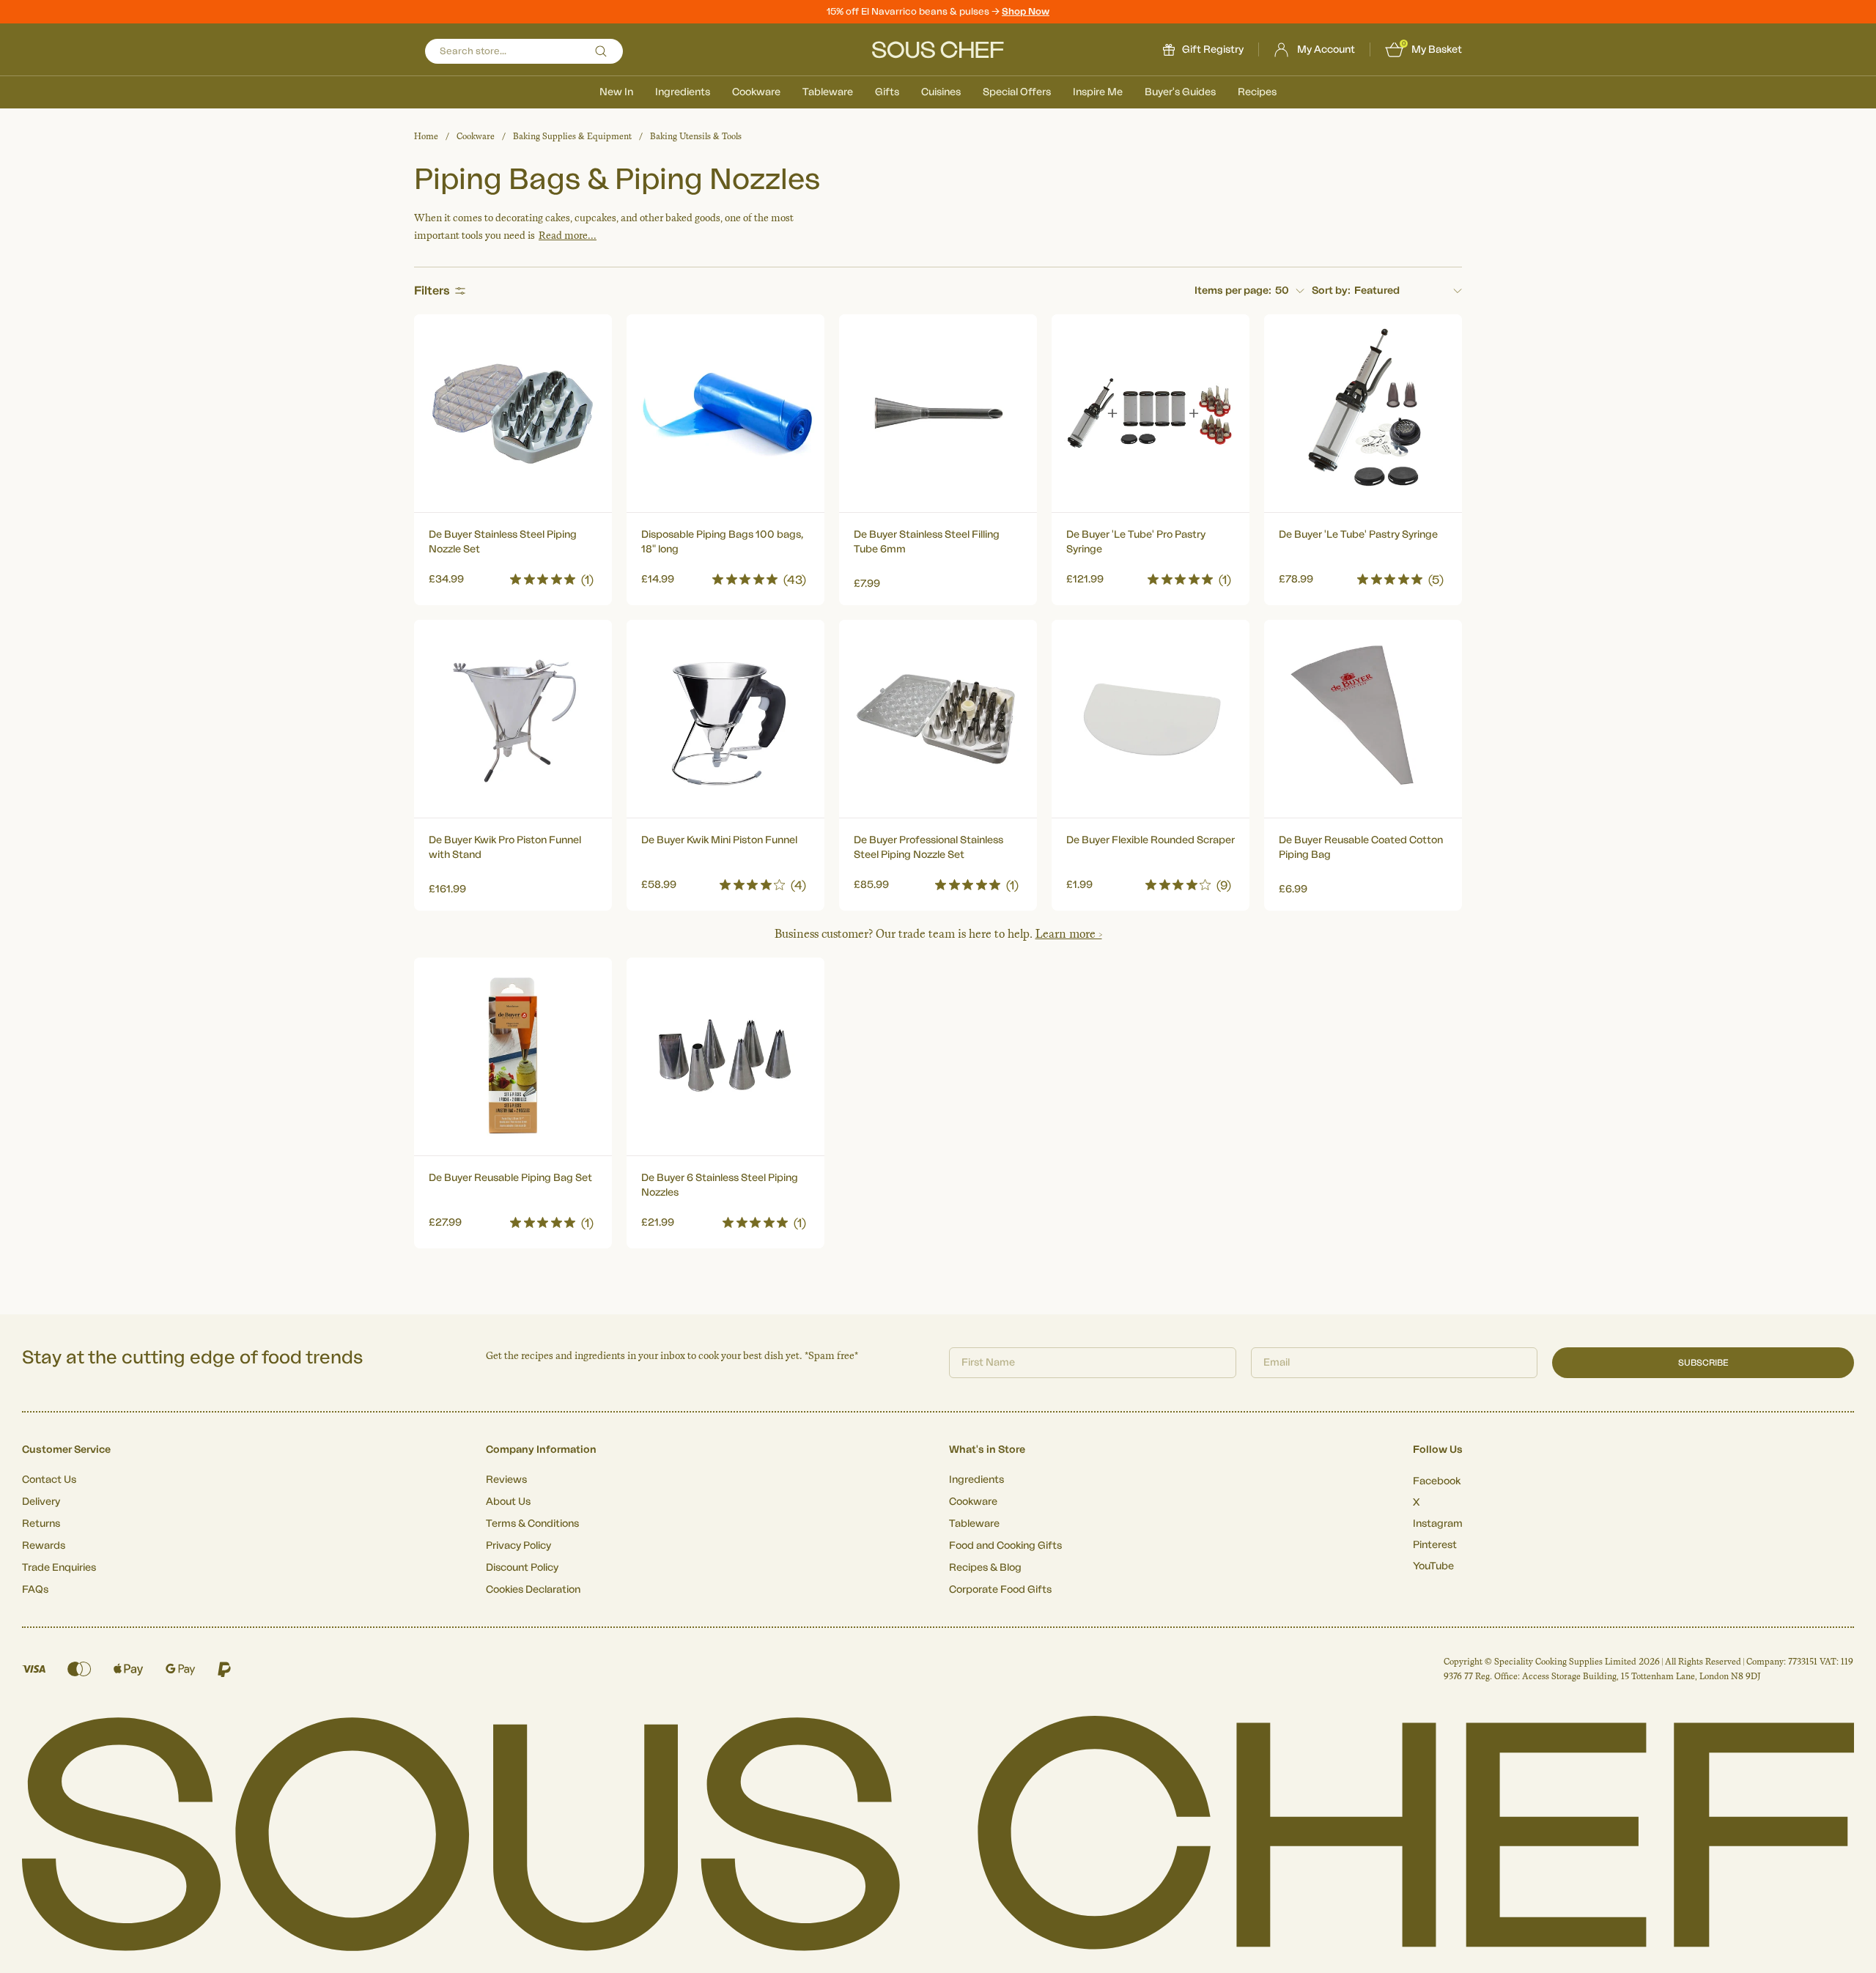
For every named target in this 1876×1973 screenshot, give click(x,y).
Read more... (568, 236)
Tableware (828, 92)
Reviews (506, 1480)
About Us (508, 1502)
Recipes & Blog (985, 1568)
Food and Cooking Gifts (1005, 1546)
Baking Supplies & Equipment (572, 136)
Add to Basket (513, 575)
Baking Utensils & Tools (696, 136)
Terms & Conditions (532, 1524)
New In (616, 92)
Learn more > (1069, 934)
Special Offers (1017, 92)
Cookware (756, 92)
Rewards (44, 1546)
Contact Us (49, 1480)
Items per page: (1233, 291)
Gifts (887, 92)
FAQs (35, 1590)
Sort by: (1331, 291)
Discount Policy (522, 1568)
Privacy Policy (518, 1546)
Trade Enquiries (59, 1568)
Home (426, 136)
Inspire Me (1098, 92)
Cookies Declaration (533, 1590)
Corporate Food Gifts (1000, 1590)
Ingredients (683, 92)
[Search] (601, 51)
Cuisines (941, 92)
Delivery (41, 1502)
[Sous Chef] (938, 50)
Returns (41, 1524)
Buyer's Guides (1180, 92)
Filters (432, 291)
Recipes (1257, 92)
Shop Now (1026, 11)
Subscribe (1703, 1363)
